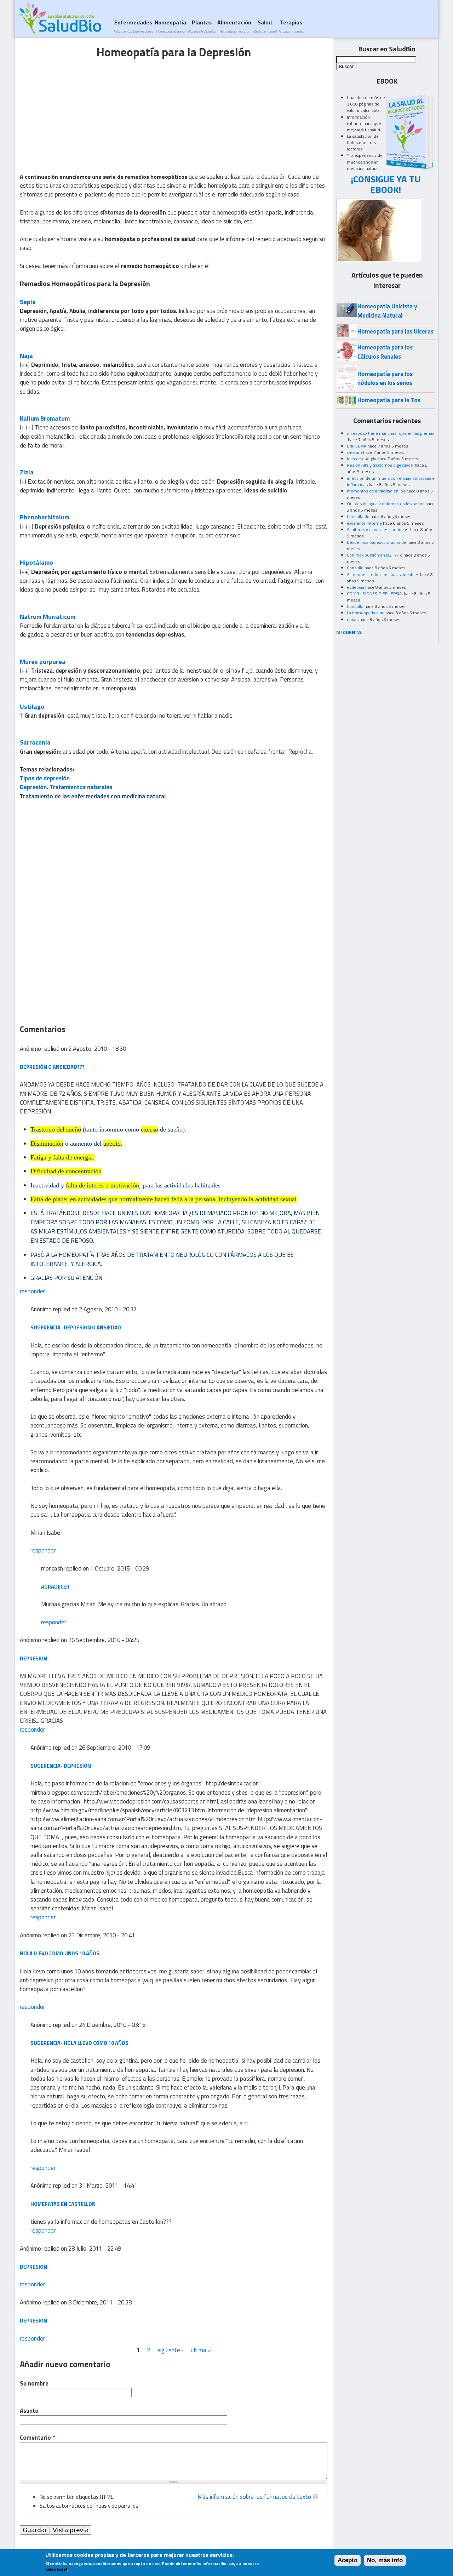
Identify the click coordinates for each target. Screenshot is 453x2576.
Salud (265, 26)
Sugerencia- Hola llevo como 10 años (79, 2043)
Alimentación (234, 26)
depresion (33, 2267)
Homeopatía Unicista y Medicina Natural (387, 311)
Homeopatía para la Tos (389, 400)
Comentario (37, 2438)
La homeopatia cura (366, 613)
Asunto (29, 2411)
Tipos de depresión (45, 778)
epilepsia (355, 587)
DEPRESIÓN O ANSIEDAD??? (52, 1067)
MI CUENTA (349, 632)
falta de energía (362, 459)
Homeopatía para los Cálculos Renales (385, 352)
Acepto (348, 2560)
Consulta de (358, 516)
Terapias (291, 26)
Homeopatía (170, 26)
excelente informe (364, 523)
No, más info (385, 2560)
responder (32, 1291)
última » (201, 2350)
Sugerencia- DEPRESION (61, 1766)
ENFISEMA (357, 446)
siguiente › (170, 2350)
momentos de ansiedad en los (376, 491)
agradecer (55, 1587)
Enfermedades (133, 26)
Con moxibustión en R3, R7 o (375, 555)
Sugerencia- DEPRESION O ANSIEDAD (76, 1327)
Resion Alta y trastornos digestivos (380, 465)
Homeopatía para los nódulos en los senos (385, 378)
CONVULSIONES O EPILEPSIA (375, 594)
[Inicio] (60, 18)
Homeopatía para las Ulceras (395, 331)
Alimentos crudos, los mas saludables (383, 574)
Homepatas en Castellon (63, 2204)
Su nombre (34, 2384)
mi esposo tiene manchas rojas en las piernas (391, 433)
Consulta (355, 568)
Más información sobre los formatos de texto (254, 2497)
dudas (353, 619)
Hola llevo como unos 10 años (60, 1953)
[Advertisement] (79, 111)
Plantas (202, 26)
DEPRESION (33, 1659)
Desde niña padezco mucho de (377, 542)
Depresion (33, 2321)
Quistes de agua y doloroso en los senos (386, 504)
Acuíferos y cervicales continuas (378, 529)
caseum (354, 452)
